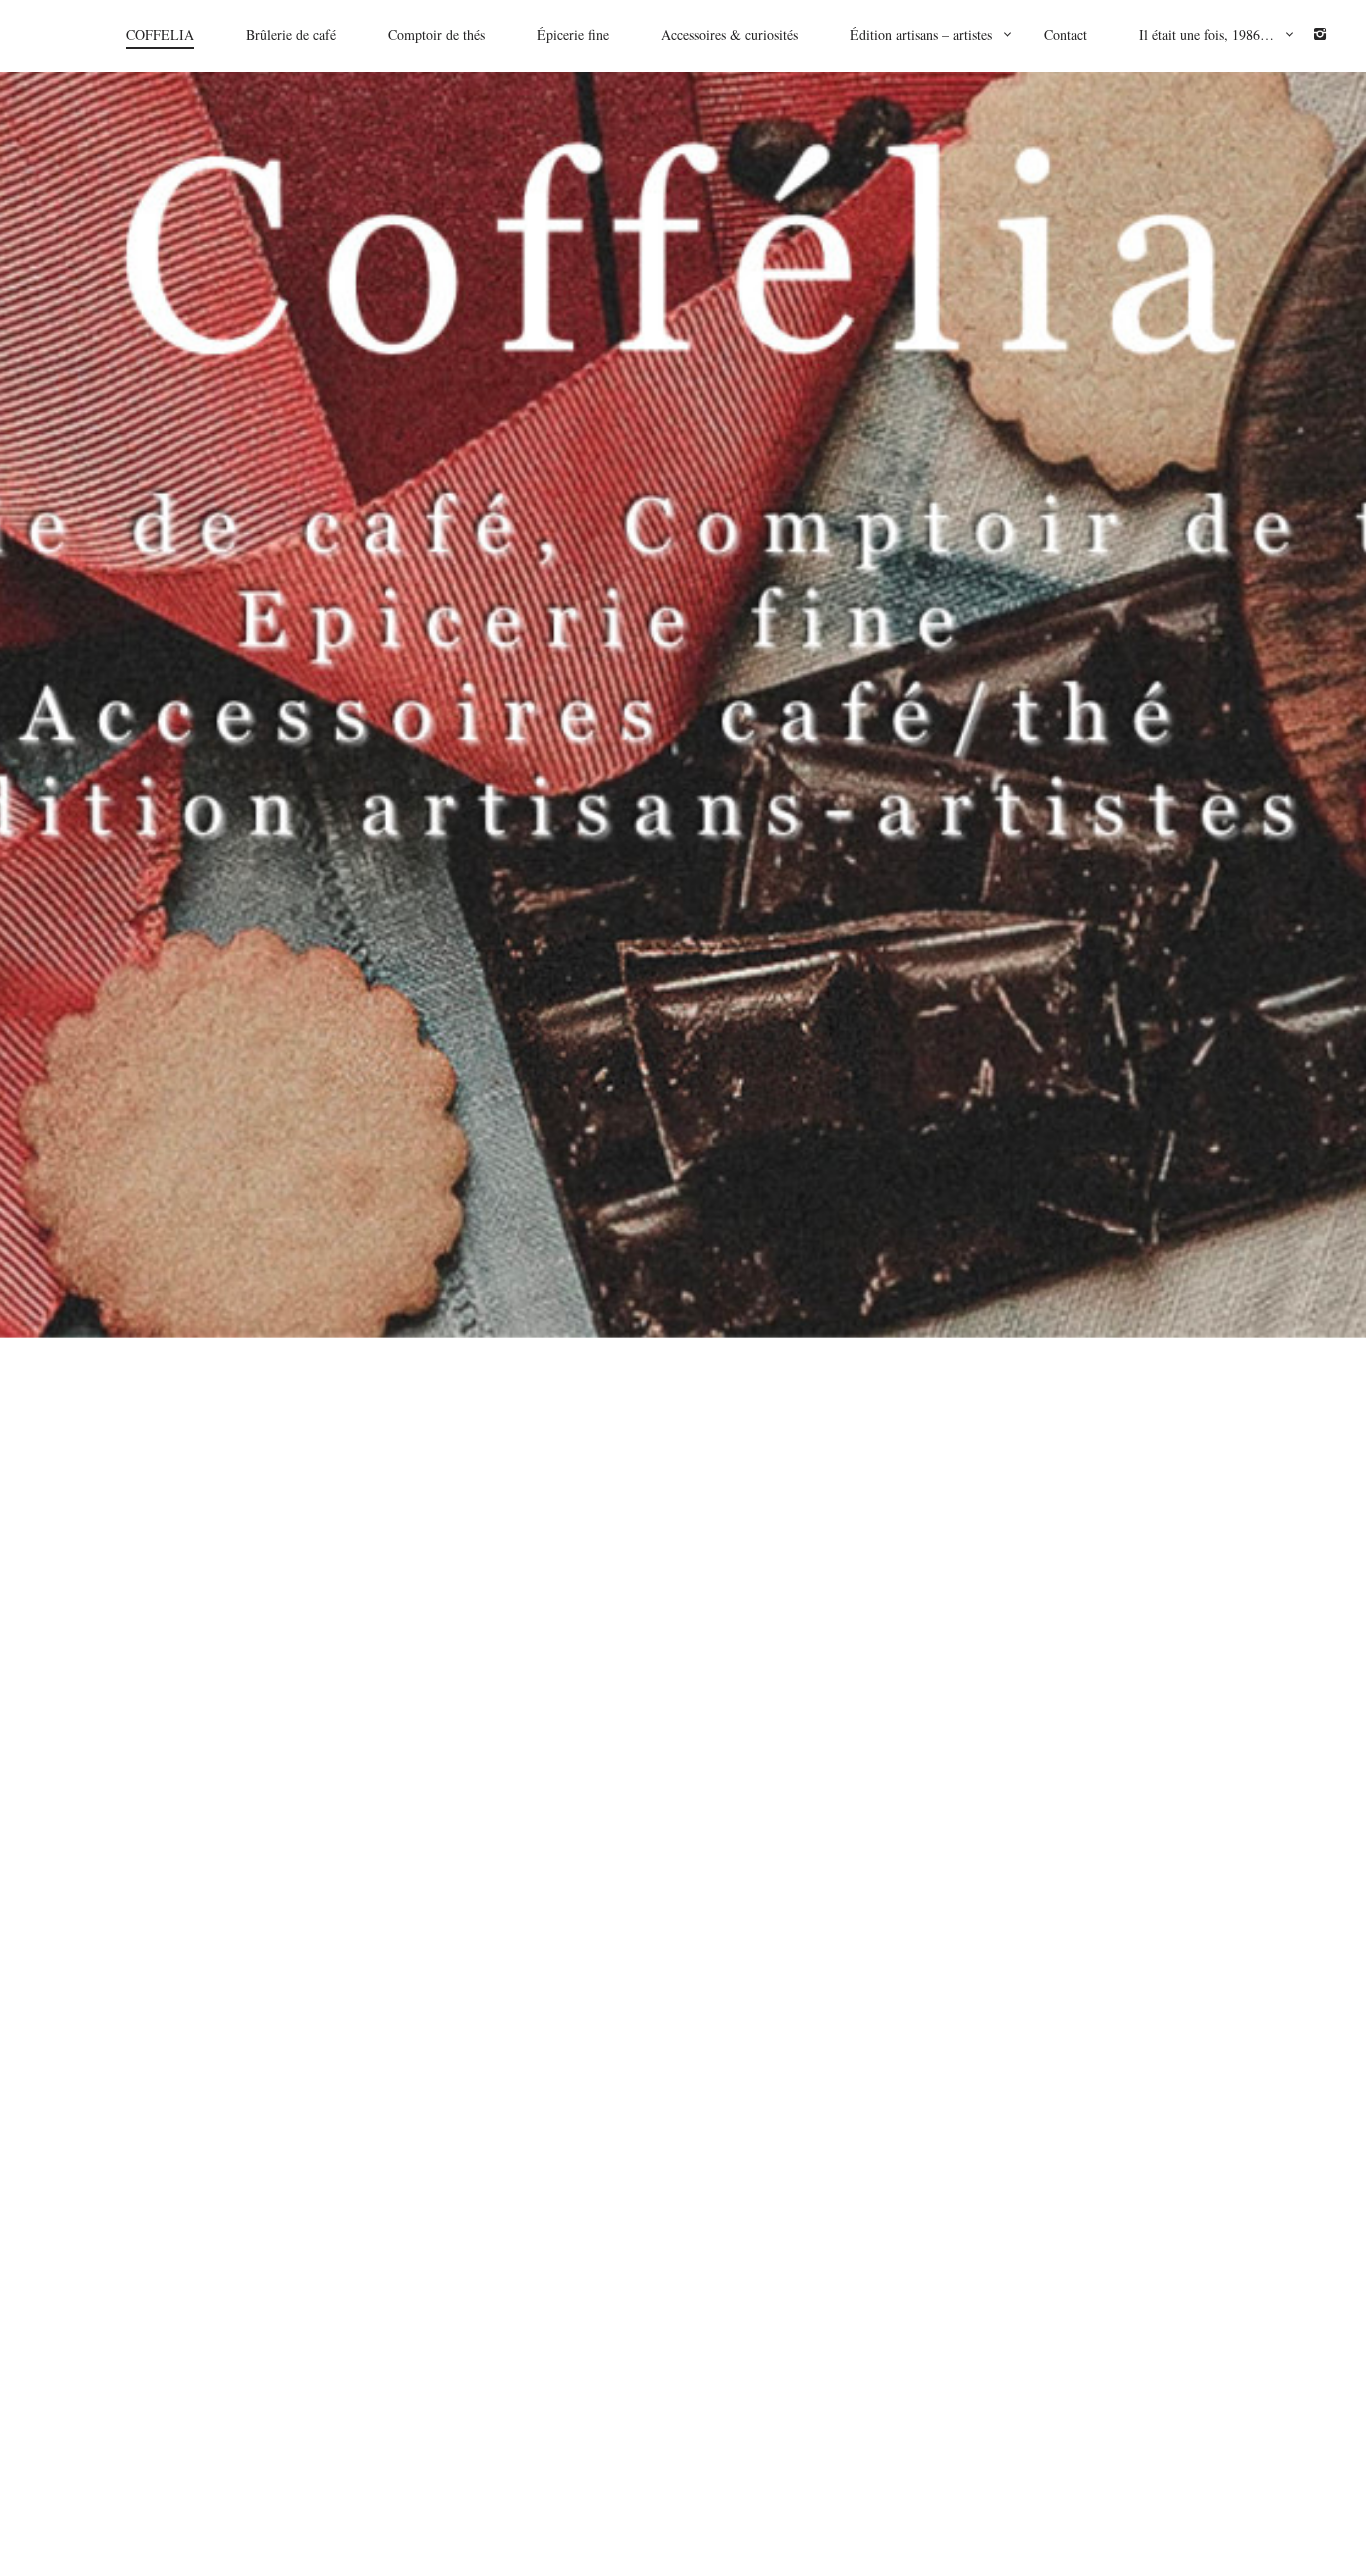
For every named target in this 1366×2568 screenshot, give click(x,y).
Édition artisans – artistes (921, 34)
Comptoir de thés (436, 34)
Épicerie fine (573, 34)
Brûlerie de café (291, 34)
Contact (1065, 34)
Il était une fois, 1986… (1206, 34)
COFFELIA (160, 34)
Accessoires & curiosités (729, 34)
